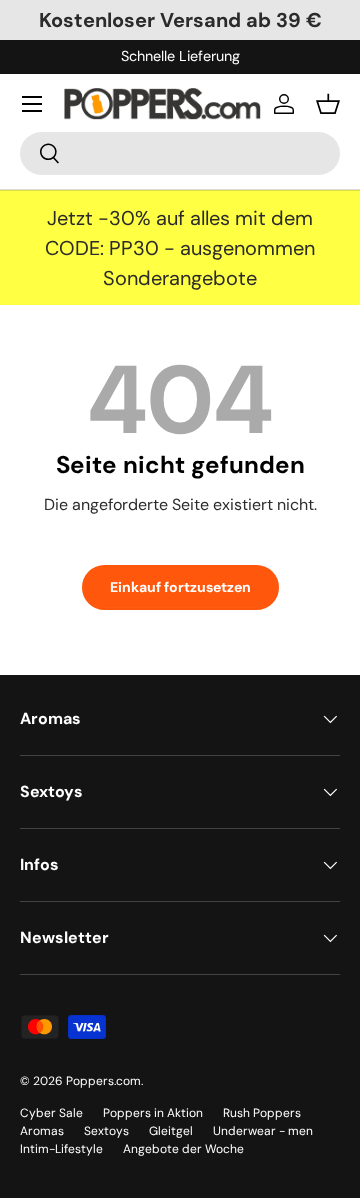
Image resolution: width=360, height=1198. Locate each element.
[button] (328, 104)
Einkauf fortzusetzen (180, 587)
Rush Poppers (262, 1113)
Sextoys (106, 1131)
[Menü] (32, 104)
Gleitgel (171, 1131)
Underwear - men (263, 1131)
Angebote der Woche (183, 1149)
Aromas (42, 1131)
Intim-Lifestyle (61, 1149)
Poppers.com (103, 1081)
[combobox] (180, 153)
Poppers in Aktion (153, 1113)
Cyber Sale (51, 1113)
